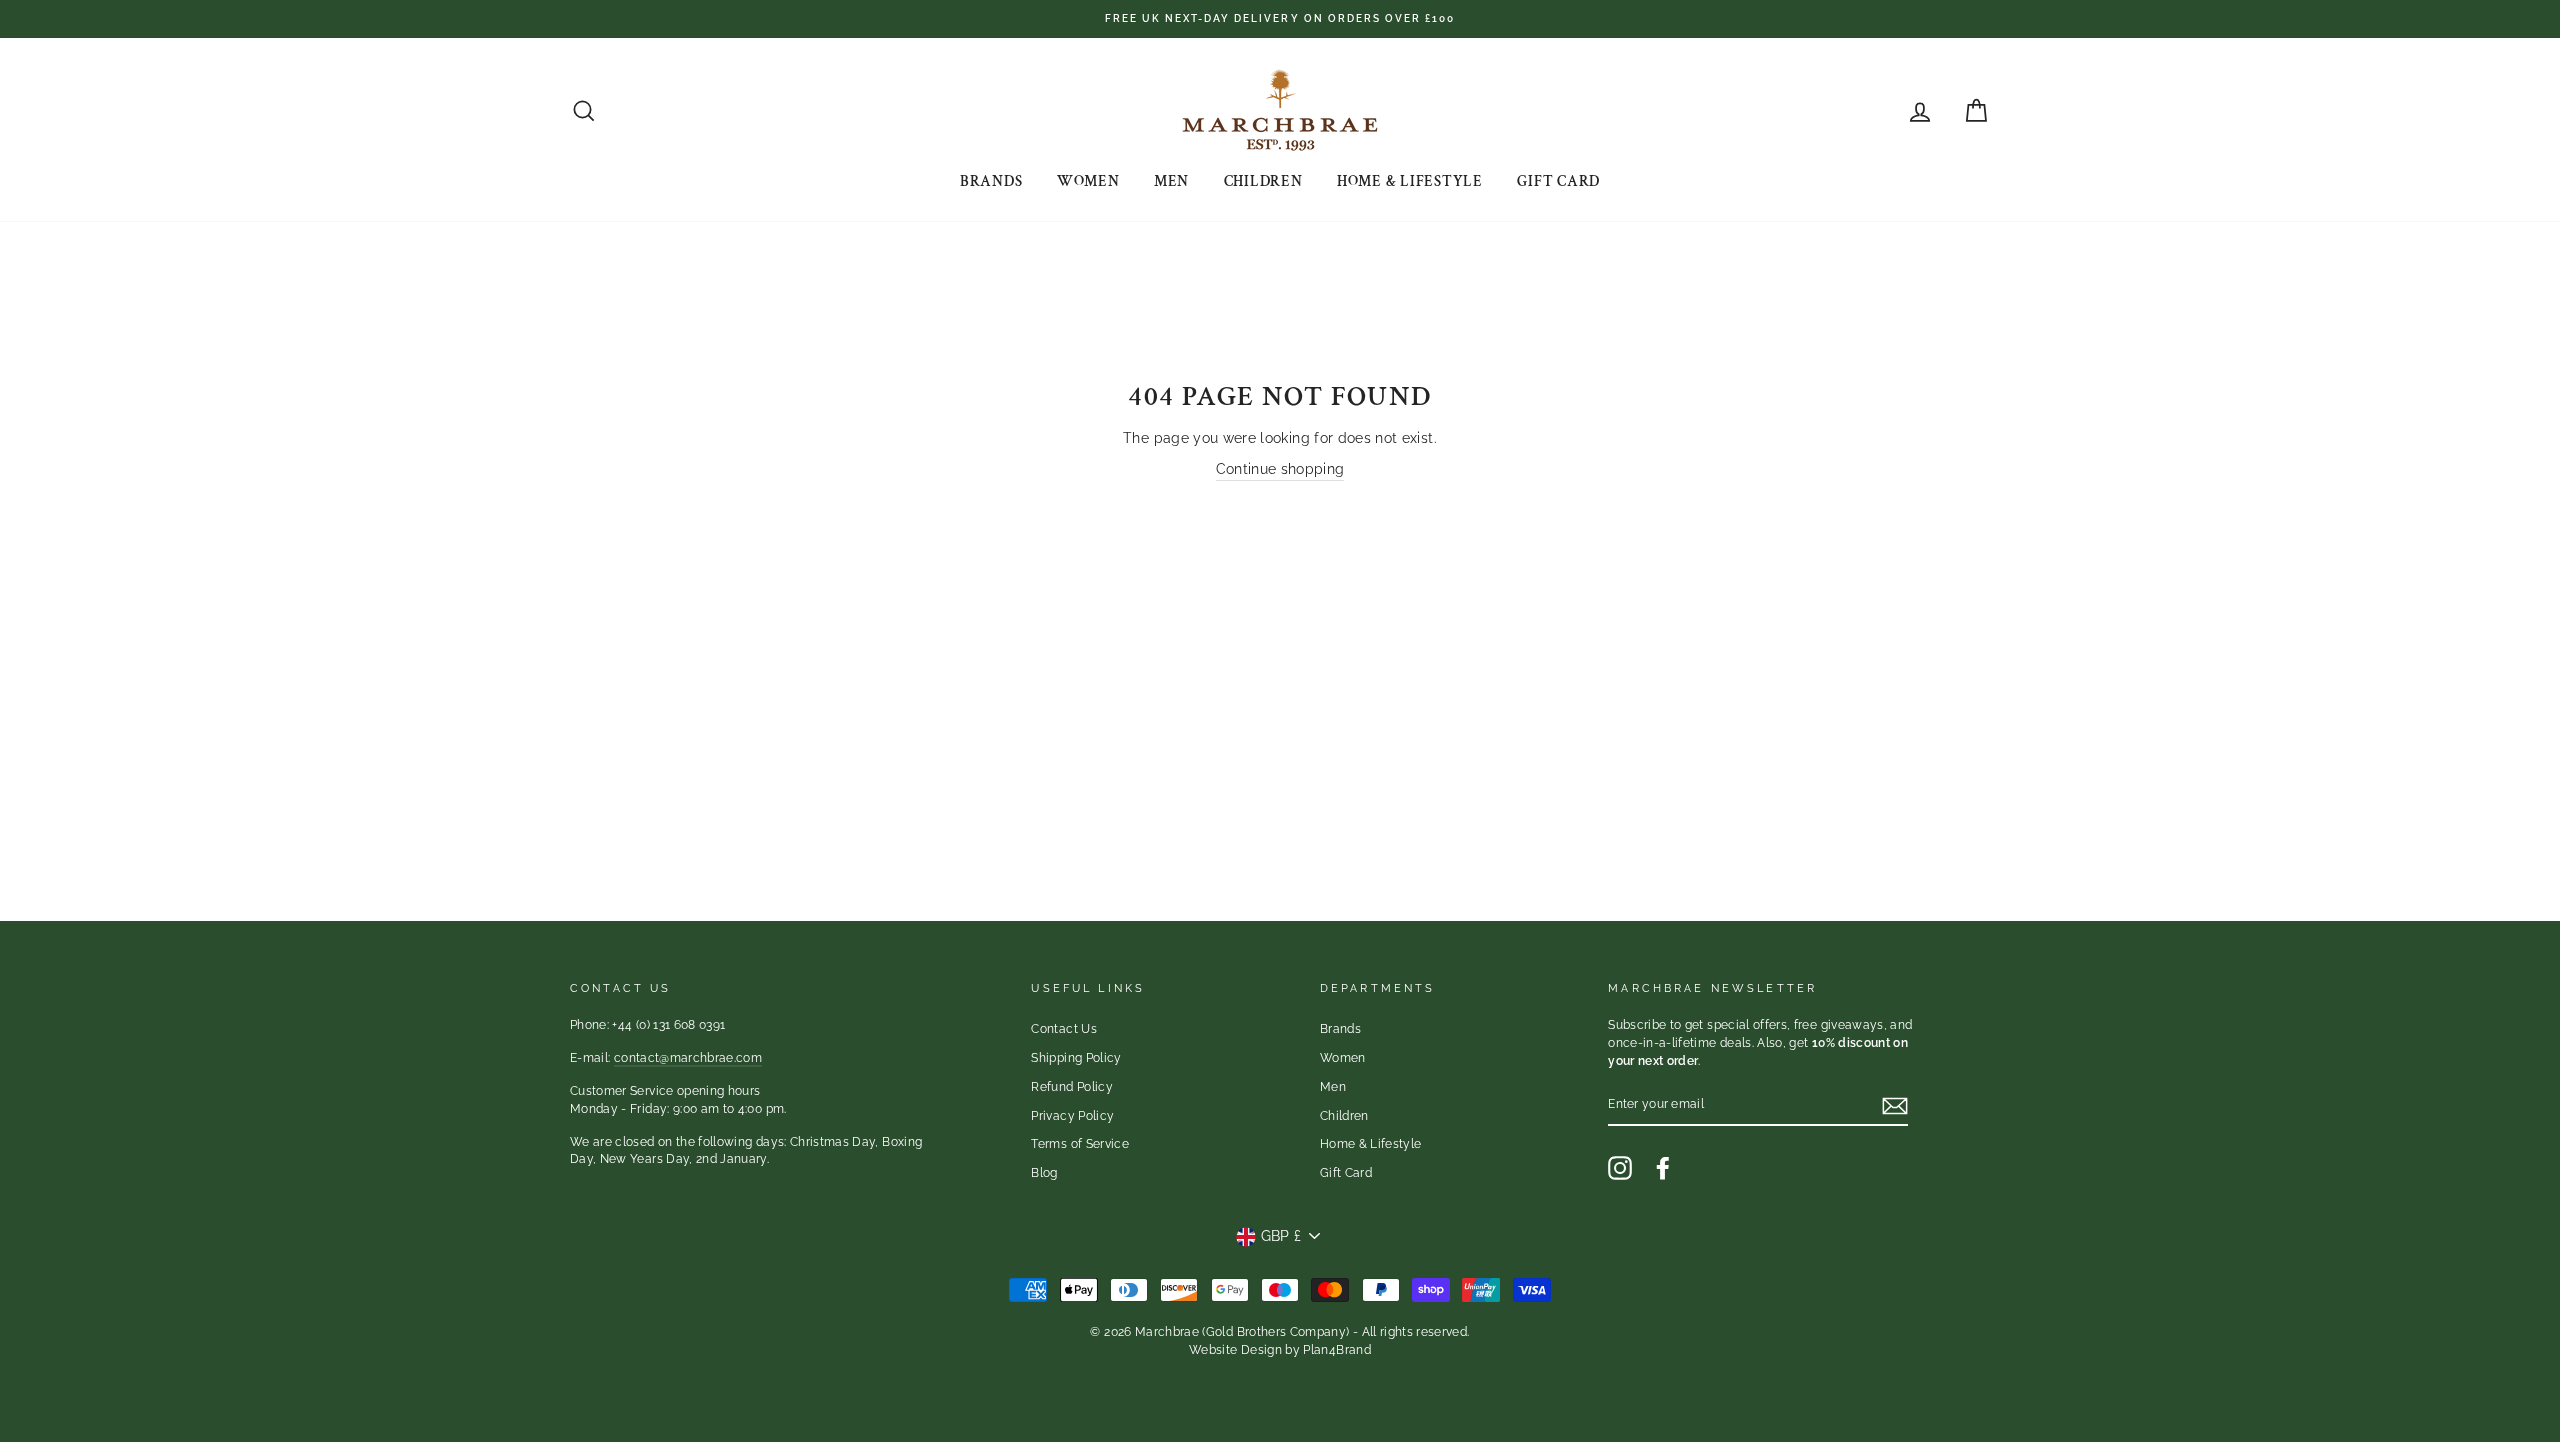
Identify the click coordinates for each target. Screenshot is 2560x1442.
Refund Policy (1072, 1087)
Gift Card (1558, 181)
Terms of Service (1080, 1144)
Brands (991, 181)
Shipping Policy (1076, 1058)
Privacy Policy (1072, 1116)
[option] (1280, 19)
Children (1263, 181)
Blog (1044, 1173)
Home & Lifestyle (1410, 181)
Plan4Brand (1337, 1350)
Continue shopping (1280, 469)
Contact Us (1064, 1029)
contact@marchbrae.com (688, 1058)
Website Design (1235, 1350)
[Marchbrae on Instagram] (1620, 1168)
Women (1088, 181)
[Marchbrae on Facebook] (1663, 1168)
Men (1171, 181)
